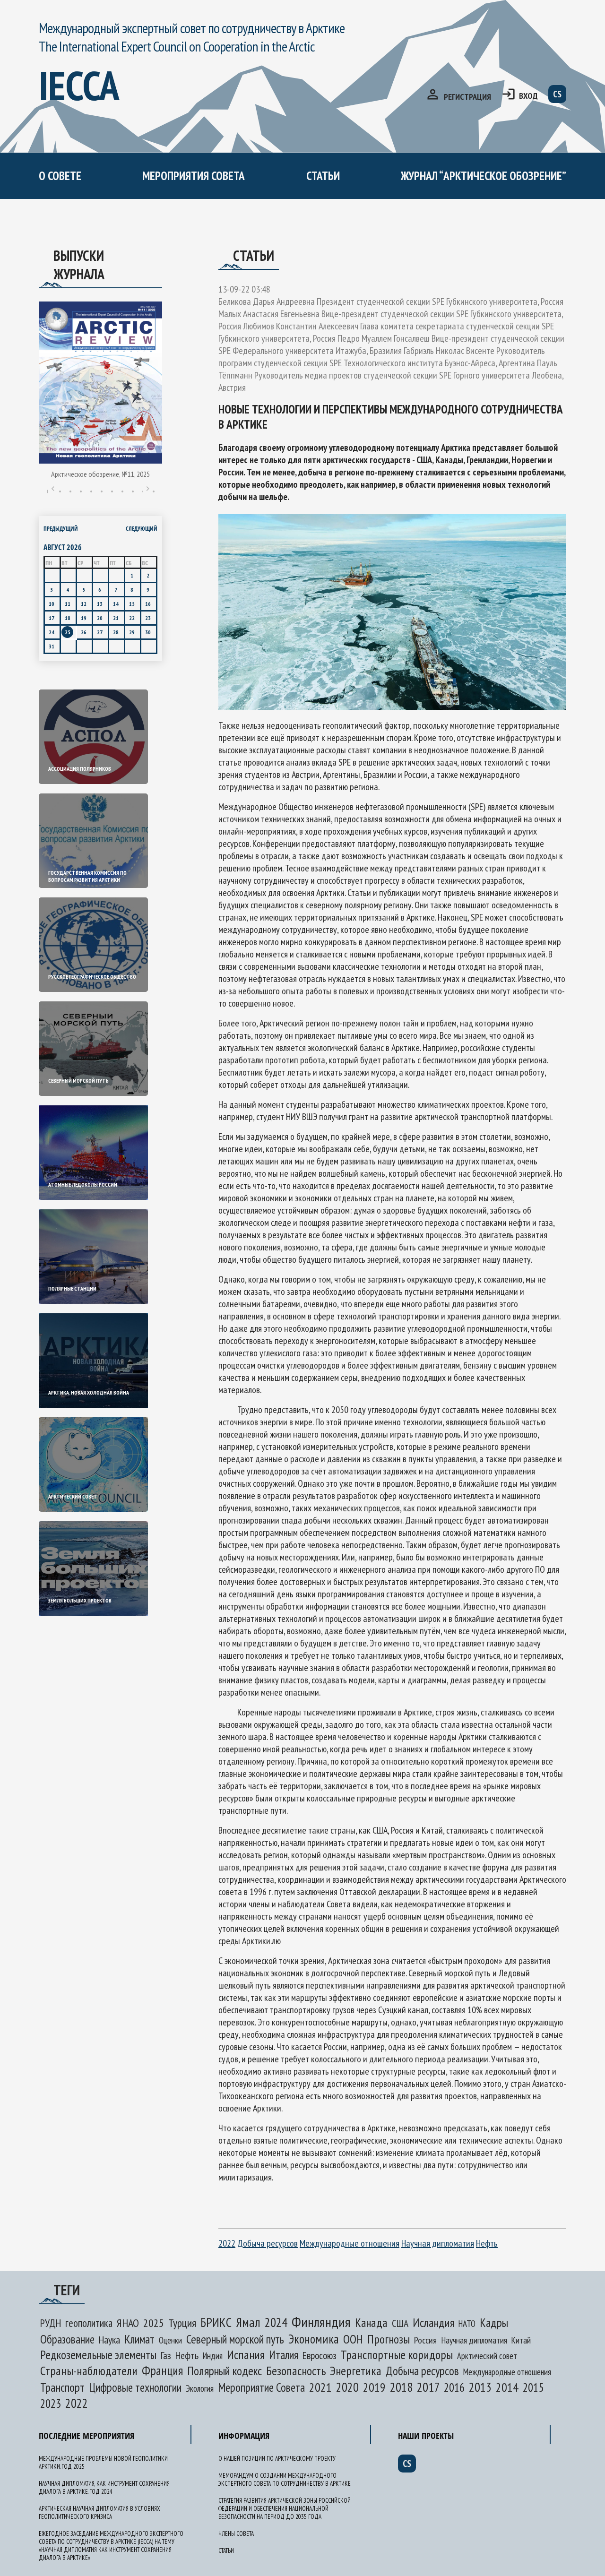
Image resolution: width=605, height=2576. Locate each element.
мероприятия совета (194, 176)
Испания (246, 2355)
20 (100, 618)
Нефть (487, 2243)
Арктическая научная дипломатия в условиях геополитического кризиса (99, 2513)
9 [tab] (133, 491)
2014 (507, 2387)
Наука (109, 2340)
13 (100, 604)
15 (132, 604)
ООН (353, 2339)
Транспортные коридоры (397, 2355)
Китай (521, 2340)
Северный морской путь (235, 2339)
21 (116, 618)
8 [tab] (122, 491)
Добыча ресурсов (268, 2243)
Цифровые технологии (135, 2387)
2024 (276, 2322)
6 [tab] (102, 491)
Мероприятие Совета (261, 2387)
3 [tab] (70, 491)
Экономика (314, 2339)
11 (68, 604)
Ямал (248, 2322)
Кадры (494, 2322)
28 (116, 632)
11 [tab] (154, 491)
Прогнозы (389, 2339)
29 (132, 632)
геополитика (89, 2323)
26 (84, 632)
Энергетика (356, 2371)
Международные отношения (350, 2243)
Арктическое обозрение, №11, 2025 (100, 474)
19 (84, 618)
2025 (154, 2323)
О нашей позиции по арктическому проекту (129, 216)
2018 (401, 2387)
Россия (425, 2340)
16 (148, 604)
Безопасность (296, 2371)
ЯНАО (128, 2323)
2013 (480, 2387)
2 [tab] (60, 491)
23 (148, 618)
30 (148, 632)
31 (52, 646)
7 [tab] (112, 491)
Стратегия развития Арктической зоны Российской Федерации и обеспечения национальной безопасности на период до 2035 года (285, 2509)
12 (84, 604)
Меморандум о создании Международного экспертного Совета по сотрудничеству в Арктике (231, 234)
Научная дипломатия (438, 2243)
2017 (428, 2387)
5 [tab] (91, 491)
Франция (162, 2370)
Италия (284, 2355)
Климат (139, 2339)
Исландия (433, 2322)
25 (68, 632)
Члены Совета (236, 2534)
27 (100, 632)
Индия (213, 2356)
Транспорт (62, 2387)
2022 (227, 2243)
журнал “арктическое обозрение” (484, 176)
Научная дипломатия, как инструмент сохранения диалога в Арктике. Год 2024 (104, 2488)
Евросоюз (320, 2355)
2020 (347, 2387)
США (400, 2323)
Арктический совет (487, 2356)
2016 (454, 2387)
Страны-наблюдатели (89, 2371)
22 (132, 618)
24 (52, 632)
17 (52, 618)
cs (557, 94)
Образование (67, 2339)
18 (68, 618)
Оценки (170, 2340)
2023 (51, 2404)
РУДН (51, 2323)
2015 (533, 2387)
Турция (182, 2323)
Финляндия (321, 2322)
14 (116, 604)
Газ (166, 2355)
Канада (371, 2322)
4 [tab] (81, 491)
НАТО (467, 2324)
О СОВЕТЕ (60, 176)
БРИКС (216, 2322)
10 (52, 604)
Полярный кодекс (225, 2371)
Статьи (323, 176)
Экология (200, 2388)
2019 (374, 2387)
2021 (320, 2387)
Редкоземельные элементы (98, 2355)
